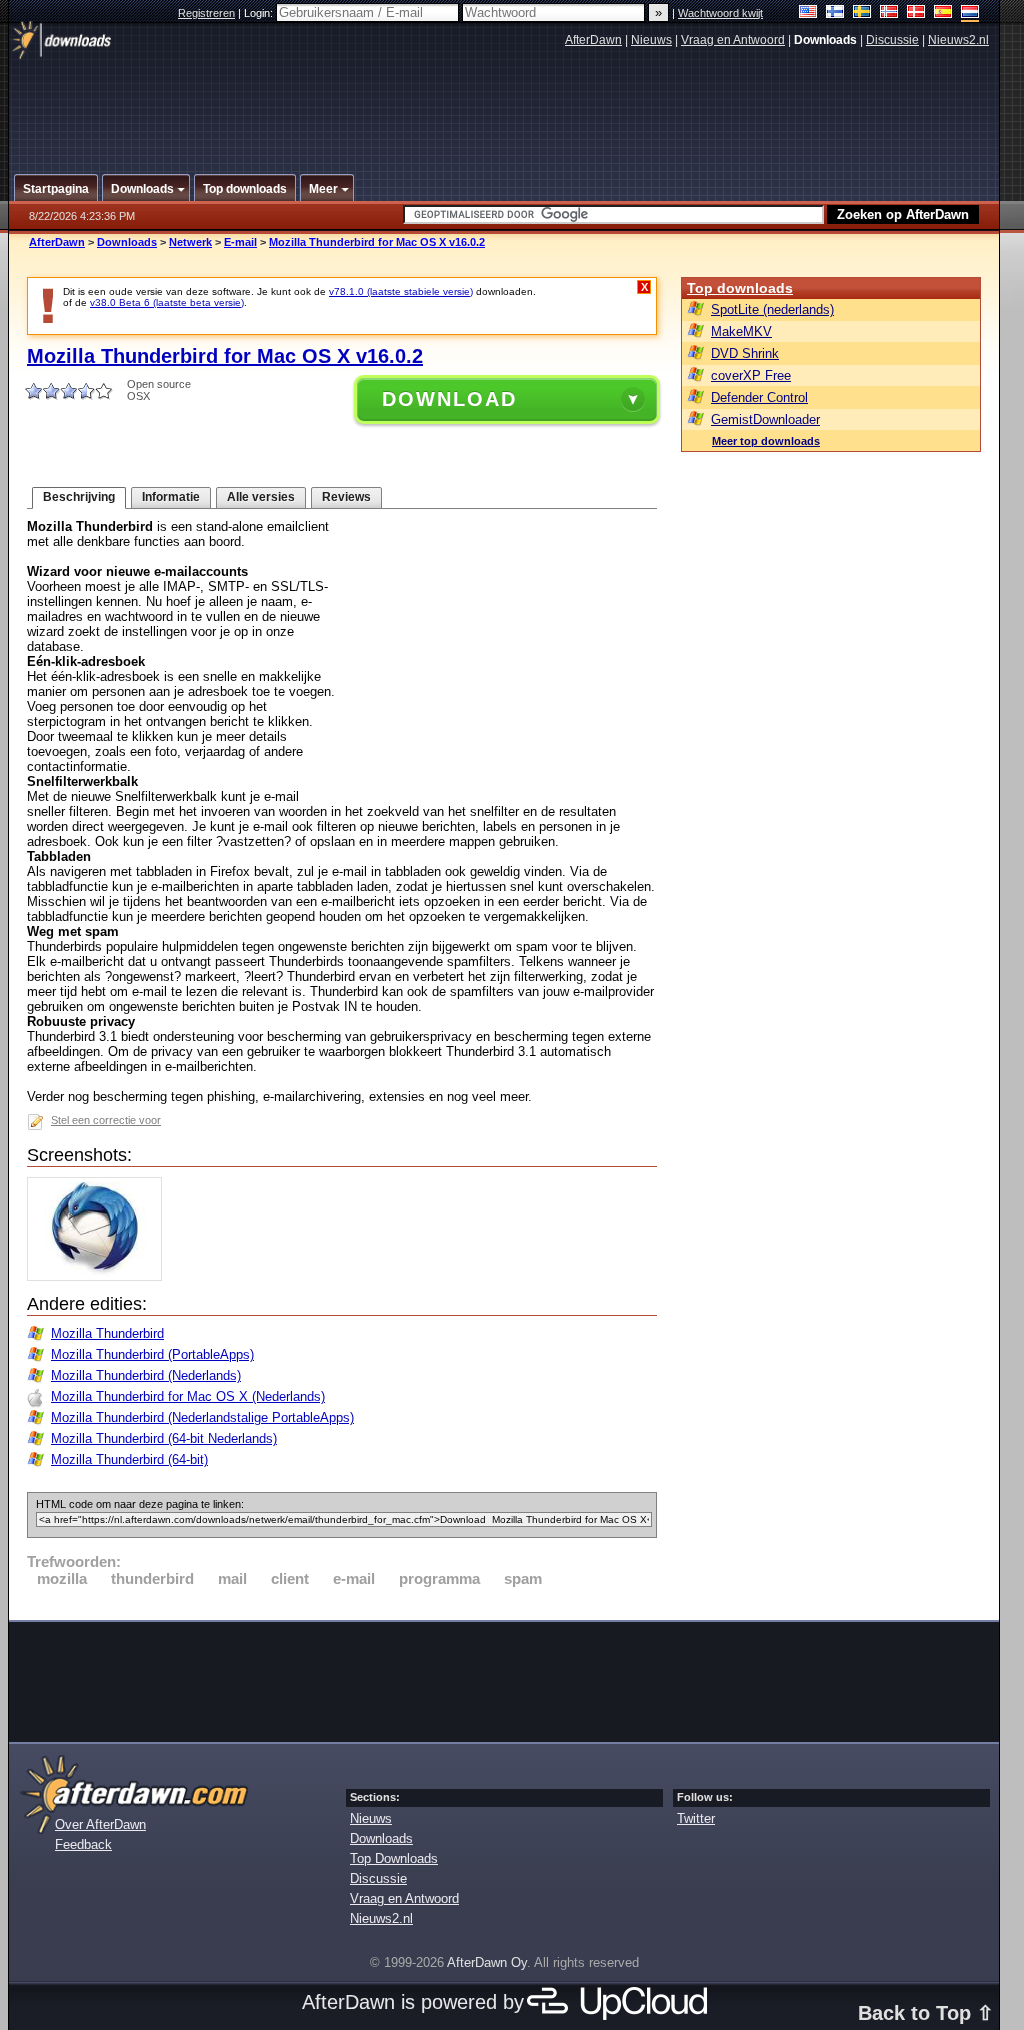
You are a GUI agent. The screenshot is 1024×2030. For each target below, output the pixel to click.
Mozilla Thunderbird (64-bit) (129, 1459)
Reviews (346, 497)
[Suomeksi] (835, 13)
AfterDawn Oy (487, 1962)
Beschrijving (79, 497)
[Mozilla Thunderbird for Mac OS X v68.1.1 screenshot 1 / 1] (99, 1276)
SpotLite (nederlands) (772, 309)
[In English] (808, 13)
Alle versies (261, 497)
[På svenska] (862, 13)
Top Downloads (394, 1858)
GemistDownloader (765, 419)
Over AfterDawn (100, 1824)
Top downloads (740, 288)
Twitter (696, 1818)
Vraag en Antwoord (733, 40)
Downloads (127, 242)
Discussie (892, 40)
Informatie (171, 497)
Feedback (83, 1844)
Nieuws (651, 40)
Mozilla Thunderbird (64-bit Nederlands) (164, 1438)
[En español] (943, 13)
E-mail (240, 242)
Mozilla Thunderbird (107, 1333)
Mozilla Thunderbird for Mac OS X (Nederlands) (188, 1396)
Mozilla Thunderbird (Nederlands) (146, 1375)
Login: (260, 13)
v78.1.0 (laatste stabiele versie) (401, 291)
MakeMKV (741, 331)
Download (449, 399)
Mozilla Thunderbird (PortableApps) (152, 1354)
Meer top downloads (766, 441)
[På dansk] (916, 13)
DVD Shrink (745, 353)
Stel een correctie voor (106, 1120)
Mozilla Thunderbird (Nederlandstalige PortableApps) (202, 1417)
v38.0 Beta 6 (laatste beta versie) (167, 302)
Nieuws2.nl (958, 40)
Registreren (206, 13)
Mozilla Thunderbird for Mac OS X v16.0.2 (377, 242)
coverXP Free (751, 375)
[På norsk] (889, 13)
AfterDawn (593, 40)
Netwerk (190, 242)
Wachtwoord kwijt (720, 13)
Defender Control (759, 397)
